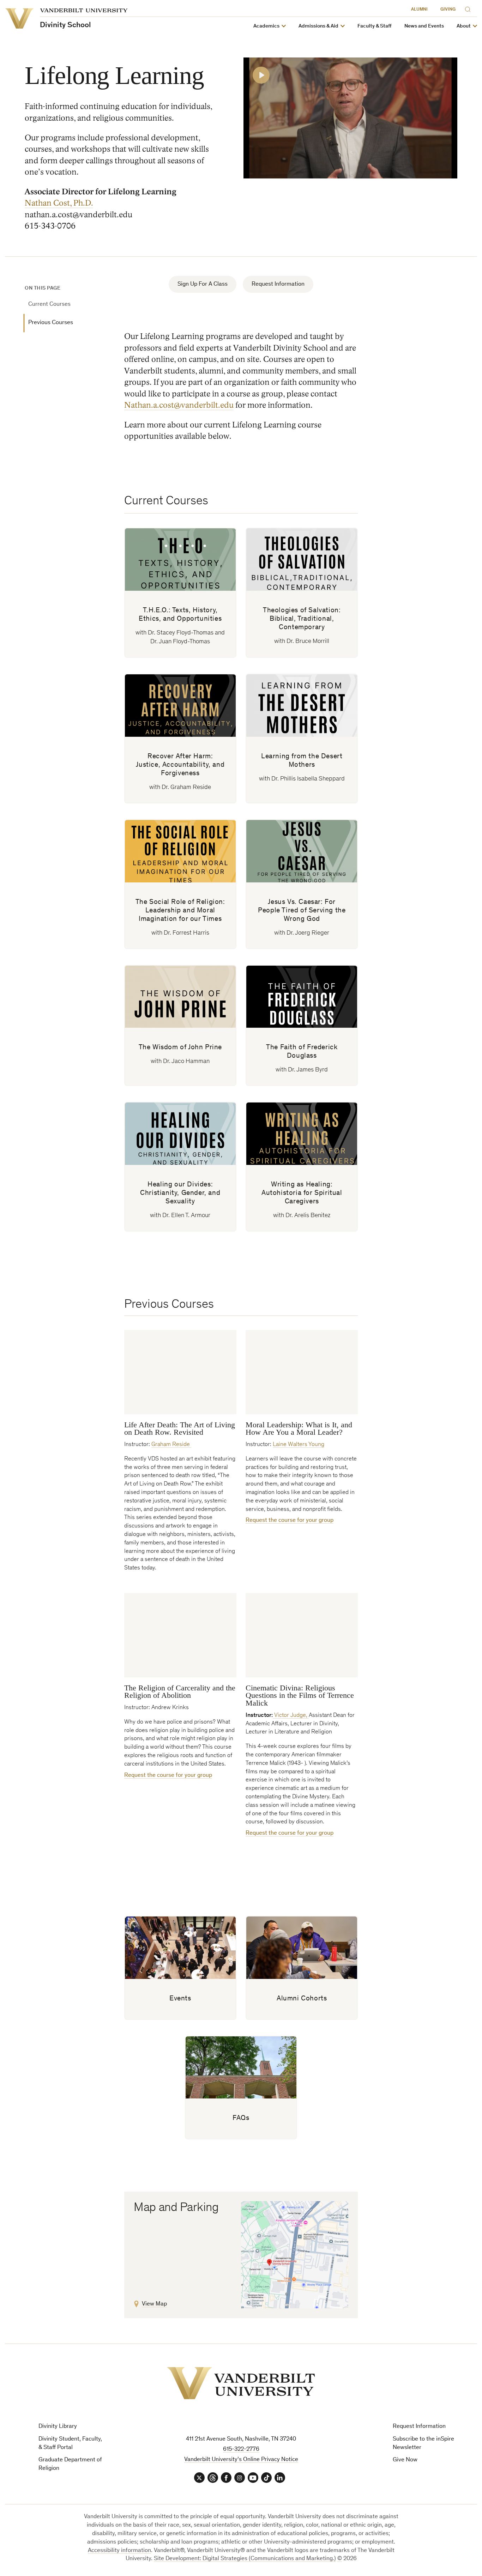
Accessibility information (119, 2551)
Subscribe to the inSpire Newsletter (423, 2444)
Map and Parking (176, 2208)
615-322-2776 (241, 2450)
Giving (448, 10)
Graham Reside (171, 1445)
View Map (154, 2304)
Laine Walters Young (299, 1445)
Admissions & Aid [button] (318, 26)
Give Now (405, 2460)
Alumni (419, 10)
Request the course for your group (290, 1521)
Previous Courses (51, 323)
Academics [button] (266, 26)
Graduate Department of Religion (70, 2464)
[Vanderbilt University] (241, 2383)
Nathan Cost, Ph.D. (59, 203)
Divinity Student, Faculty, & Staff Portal (70, 2444)
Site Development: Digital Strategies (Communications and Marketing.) (245, 2559)
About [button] (464, 26)
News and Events (424, 26)
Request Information (278, 284)
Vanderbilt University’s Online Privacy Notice (241, 2460)
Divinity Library (58, 2427)
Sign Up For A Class (203, 284)
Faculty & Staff (375, 26)
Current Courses (49, 305)
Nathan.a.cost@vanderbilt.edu (179, 405)
